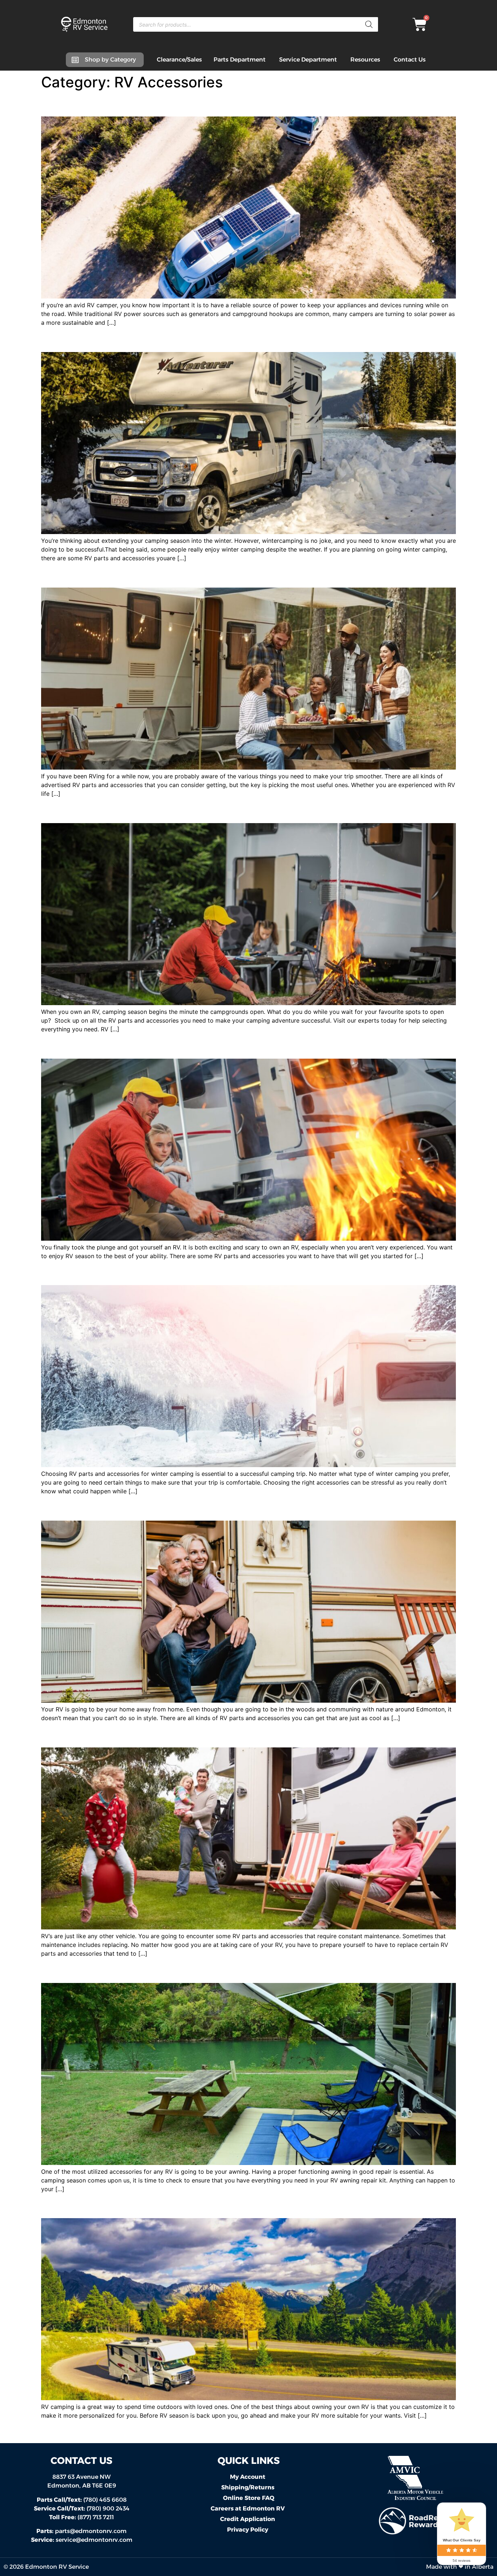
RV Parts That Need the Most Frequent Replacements (189, 1734)
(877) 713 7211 (81, 2517)
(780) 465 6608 (82, 2500)
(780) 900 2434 (82, 2508)
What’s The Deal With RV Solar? (128, 104)
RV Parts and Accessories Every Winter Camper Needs (192, 1272)
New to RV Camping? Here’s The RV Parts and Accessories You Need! (232, 1045)
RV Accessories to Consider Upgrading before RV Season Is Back (220, 2205)
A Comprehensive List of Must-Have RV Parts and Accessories (213, 810)
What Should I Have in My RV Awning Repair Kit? (174, 1970)
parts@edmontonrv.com (91, 2531)
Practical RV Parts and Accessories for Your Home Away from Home (226, 1508)
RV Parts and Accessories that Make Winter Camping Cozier (207, 339)
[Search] (369, 24)
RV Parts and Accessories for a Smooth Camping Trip (187, 575)
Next (446, 2431)
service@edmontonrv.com (94, 2540)
